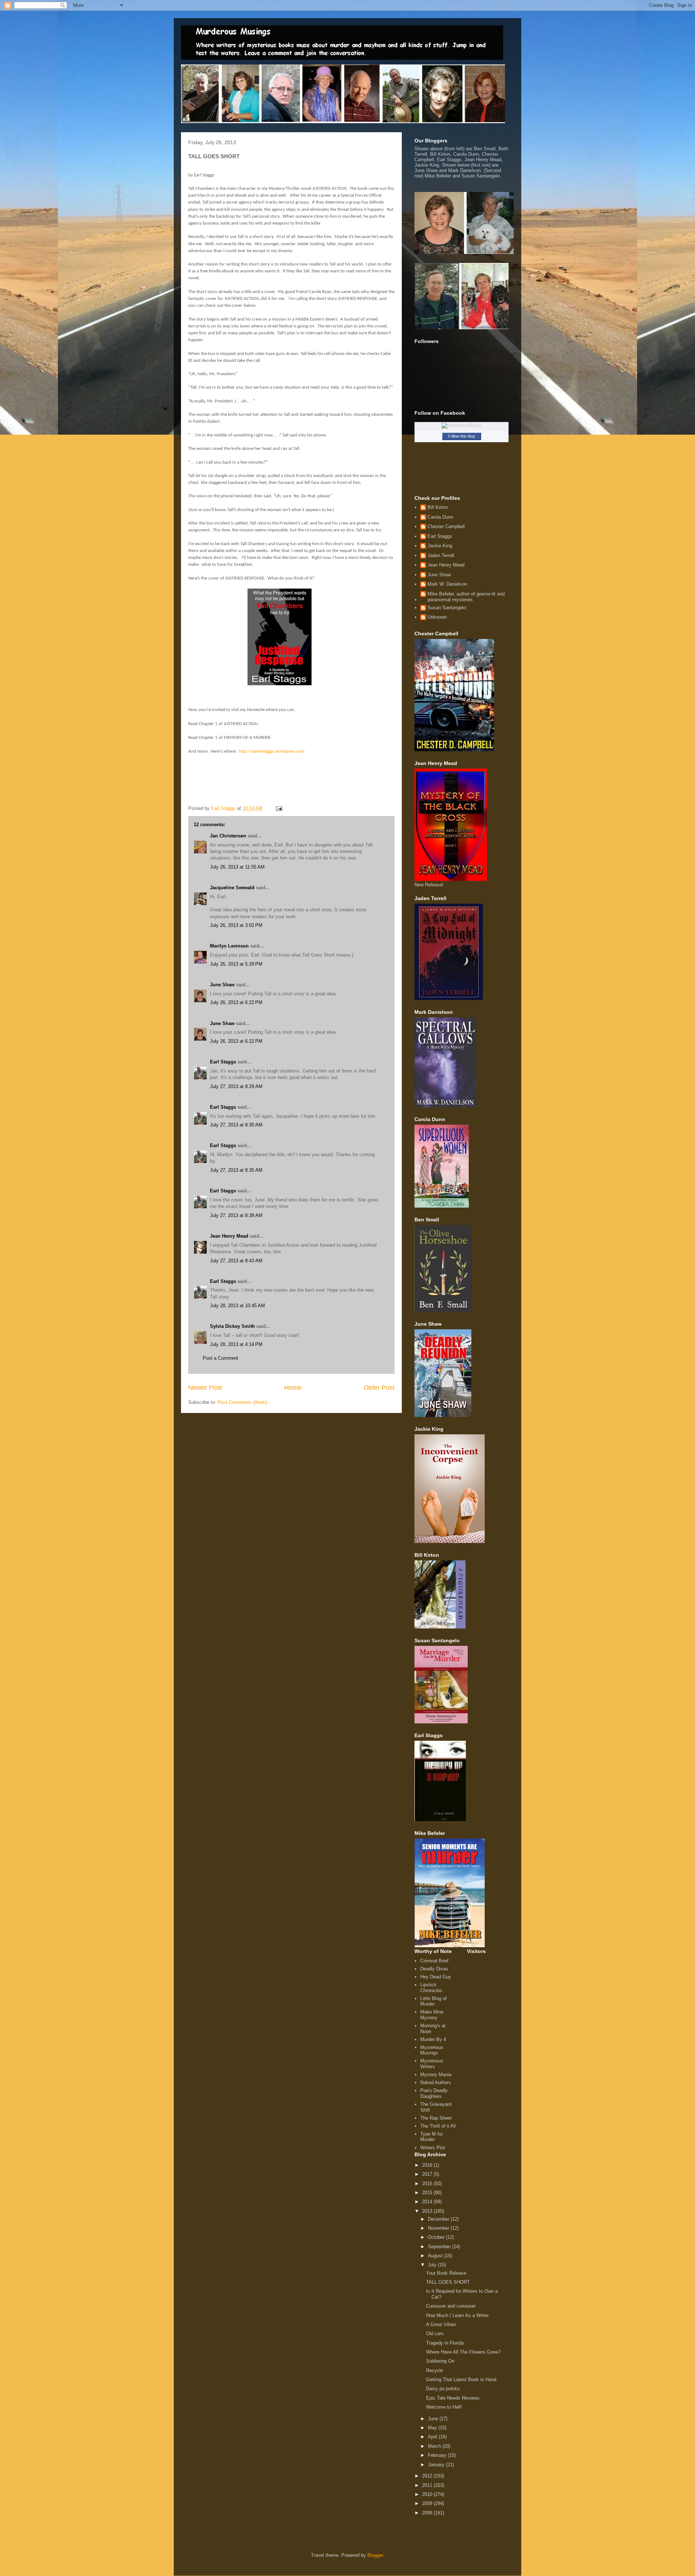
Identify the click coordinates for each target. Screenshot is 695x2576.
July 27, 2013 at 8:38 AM (236, 1215)
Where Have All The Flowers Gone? (463, 2352)
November (439, 2228)
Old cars (435, 2334)
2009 (428, 2503)
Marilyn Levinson (229, 946)
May (433, 2428)
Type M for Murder (431, 2137)
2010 (428, 2494)
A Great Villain (441, 2324)
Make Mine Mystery (432, 2015)
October (437, 2237)
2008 (428, 2513)
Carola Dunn (440, 517)
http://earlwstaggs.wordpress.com (272, 751)
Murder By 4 (433, 2039)
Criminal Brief (434, 1961)
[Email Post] (279, 808)
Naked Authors (436, 2082)
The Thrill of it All (438, 2126)
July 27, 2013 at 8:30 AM (236, 1125)
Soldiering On (440, 2361)
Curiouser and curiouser (451, 2306)
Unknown (437, 617)
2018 (428, 2165)
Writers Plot (433, 2148)
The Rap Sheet (436, 2118)
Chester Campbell (446, 526)
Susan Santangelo (447, 608)
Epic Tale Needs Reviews (453, 2398)
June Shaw (222, 985)
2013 (428, 2211)
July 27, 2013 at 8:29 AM (236, 1086)
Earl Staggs (223, 1062)
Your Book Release (446, 2273)
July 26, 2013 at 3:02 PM (236, 925)
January (437, 2465)
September (440, 2247)
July (433, 2265)
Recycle (435, 2370)
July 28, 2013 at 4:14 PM (236, 1344)
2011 (428, 2485)
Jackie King (440, 546)
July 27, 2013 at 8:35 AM (236, 1170)
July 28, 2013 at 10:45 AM (237, 1306)
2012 (428, 2476)
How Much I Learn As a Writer (457, 2315)
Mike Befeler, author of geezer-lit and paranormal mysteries (466, 597)
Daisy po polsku (443, 2389)
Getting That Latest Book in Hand (461, 2380)
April (433, 2437)
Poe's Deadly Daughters (434, 2093)
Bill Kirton (438, 507)
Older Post (379, 1388)
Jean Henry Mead (229, 1236)
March (435, 2446)
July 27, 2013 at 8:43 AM (236, 1261)
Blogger (375, 2555)
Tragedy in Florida (445, 2343)
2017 (428, 2174)
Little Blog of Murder (433, 2001)
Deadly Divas (434, 1969)
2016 (428, 2184)
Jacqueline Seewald (232, 888)
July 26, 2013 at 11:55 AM (237, 867)
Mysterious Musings (432, 2050)
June (434, 2419)
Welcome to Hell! (444, 2407)
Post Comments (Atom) (242, 1402)
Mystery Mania (436, 2075)
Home (293, 1388)
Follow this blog (462, 436)
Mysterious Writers (432, 2064)
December (439, 2219)
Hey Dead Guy (436, 1977)
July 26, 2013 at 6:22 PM (236, 1002)
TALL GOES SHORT (448, 2282)
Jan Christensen (228, 836)
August (436, 2256)
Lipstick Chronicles (431, 1988)
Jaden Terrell (441, 555)
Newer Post (205, 1388)
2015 (428, 2193)
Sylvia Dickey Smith (232, 1326)
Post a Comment (220, 1358)
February (438, 2455)
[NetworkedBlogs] (462, 425)
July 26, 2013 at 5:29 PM (236, 964)
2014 (428, 2202)
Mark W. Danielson (447, 584)
